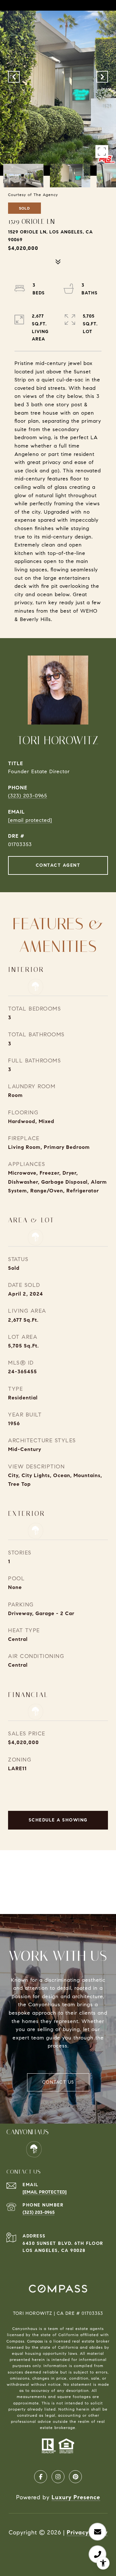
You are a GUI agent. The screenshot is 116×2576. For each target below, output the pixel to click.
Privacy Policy (87, 2532)
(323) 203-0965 (28, 796)
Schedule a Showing (58, 1820)
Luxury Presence (76, 2497)
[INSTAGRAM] (58, 2477)
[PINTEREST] (75, 2477)
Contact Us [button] (58, 2082)
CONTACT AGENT (58, 865)
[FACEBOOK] (41, 2477)
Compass (35, 2341)
